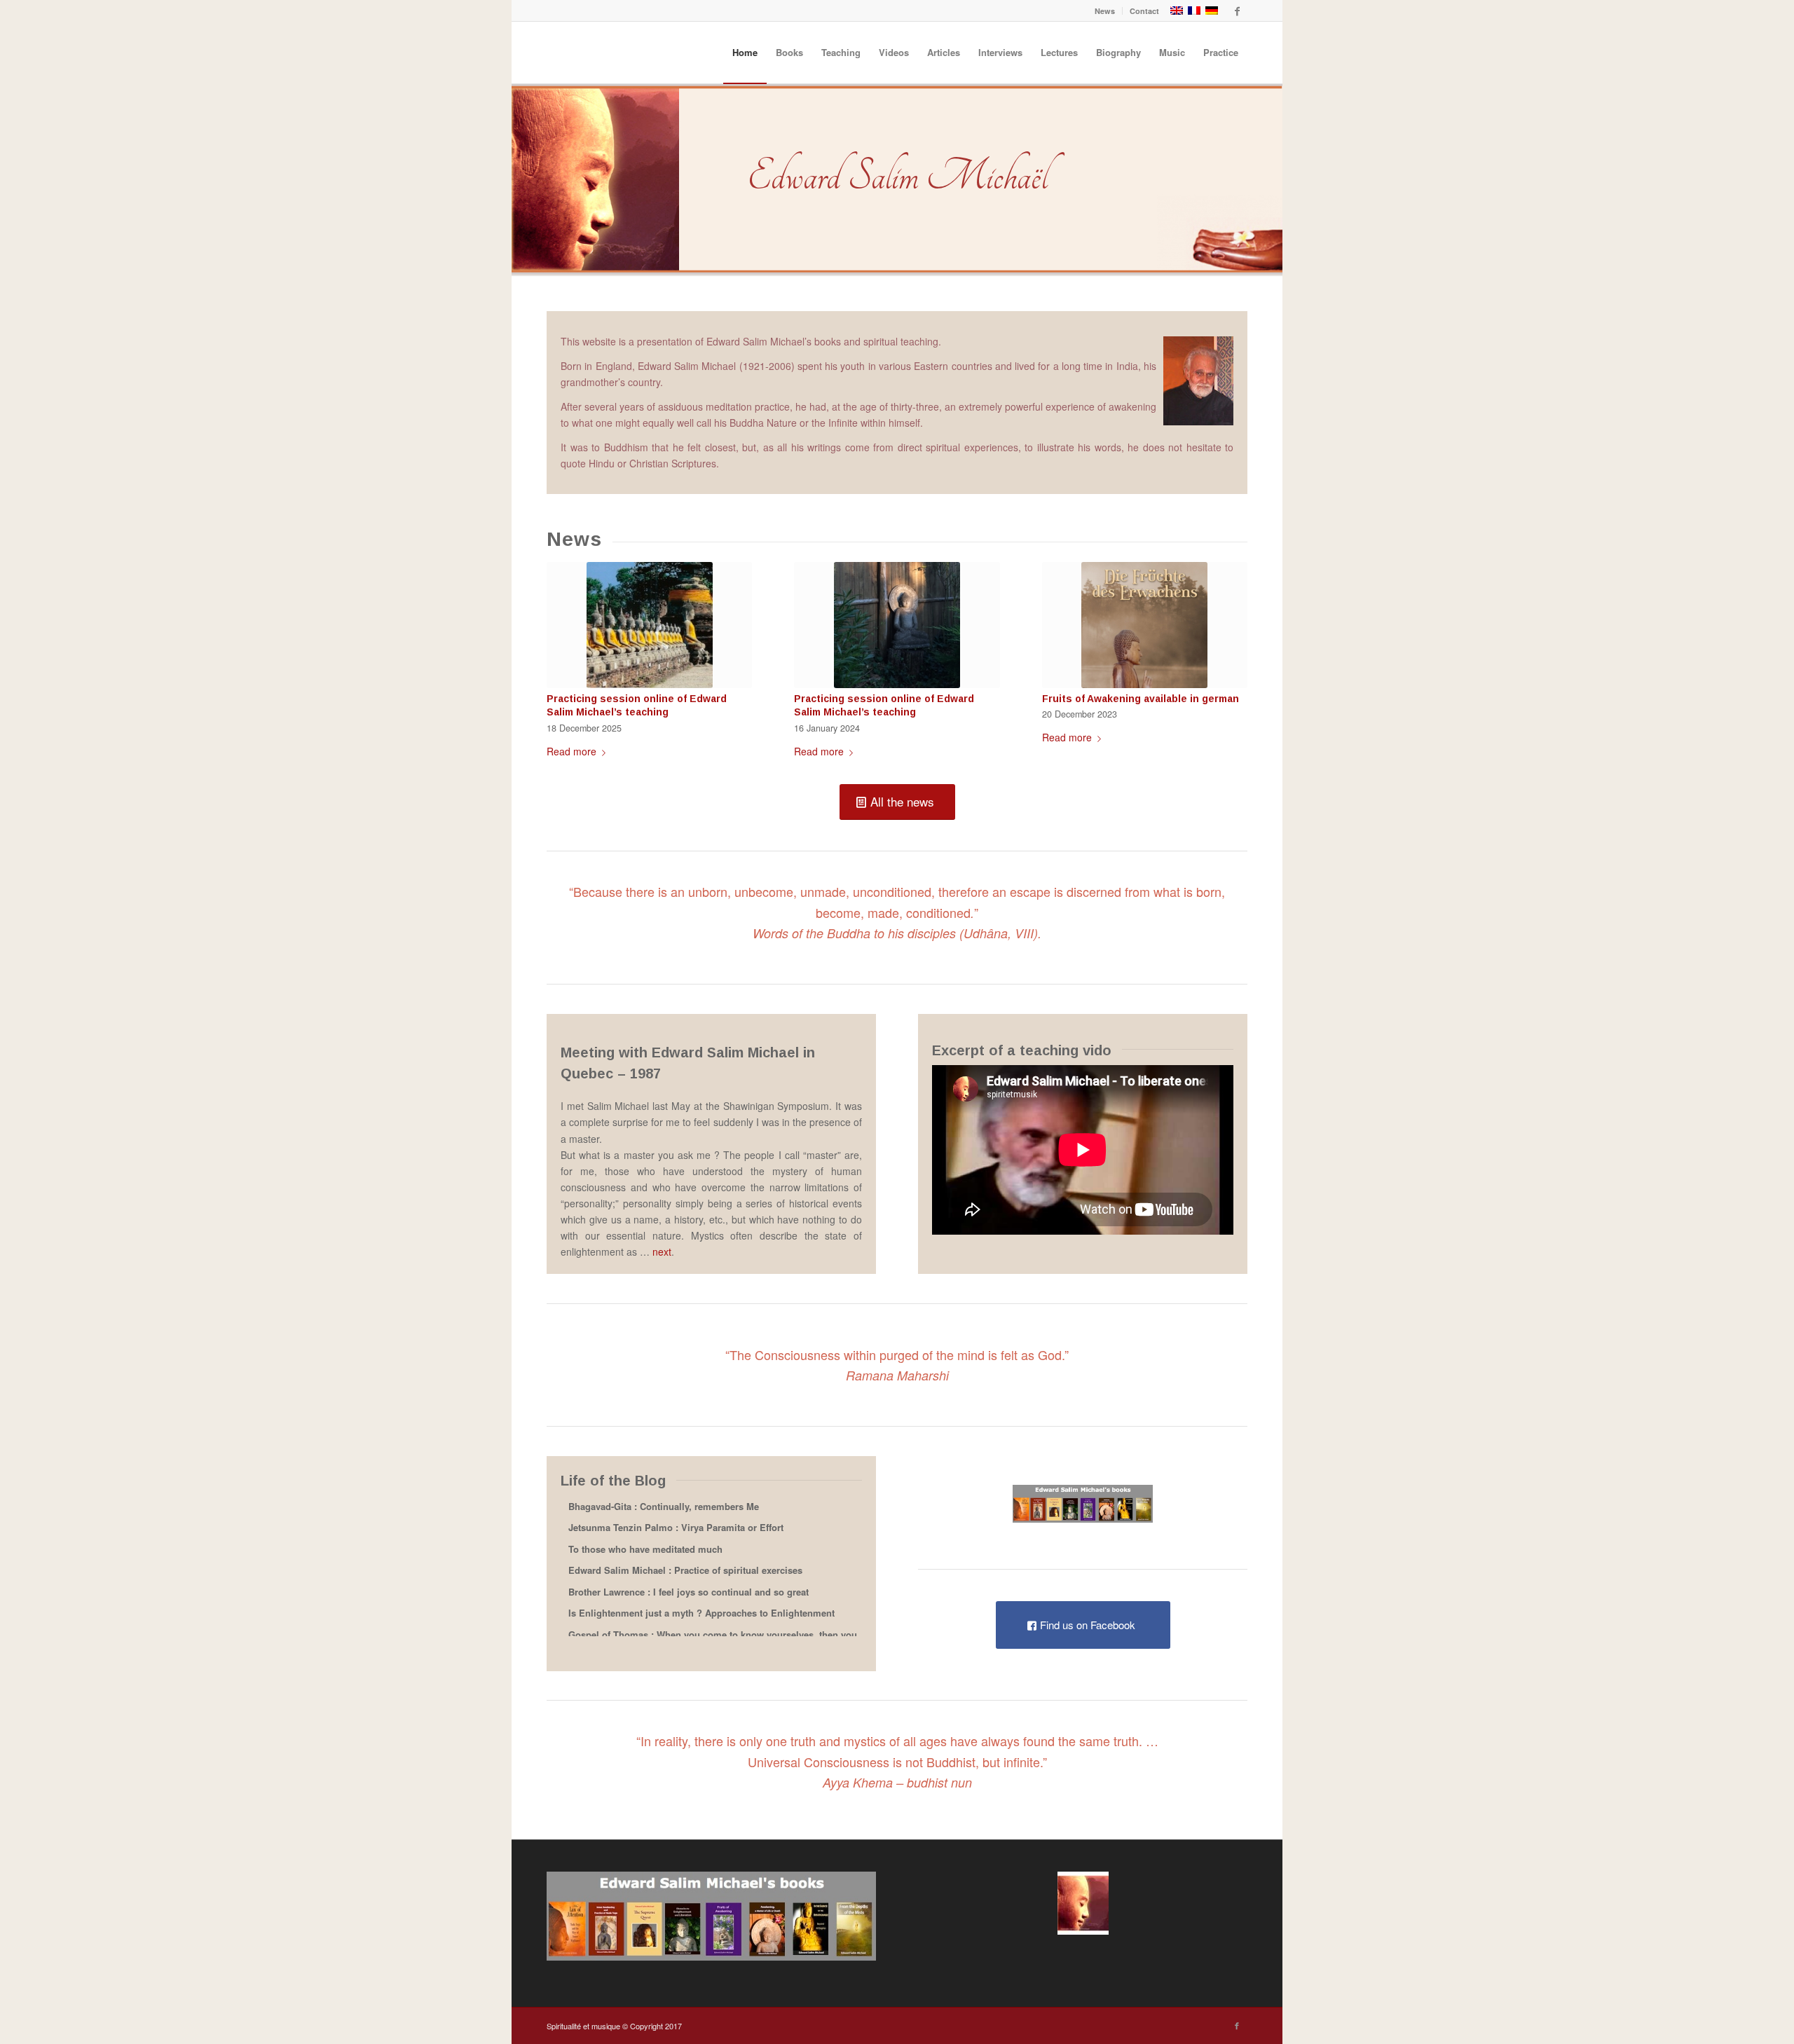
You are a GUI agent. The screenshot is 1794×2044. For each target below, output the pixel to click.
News (1105, 11)
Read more (571, 751)
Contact (1144, 11)
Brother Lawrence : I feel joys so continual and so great (689, 1592)
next (662, 1251)
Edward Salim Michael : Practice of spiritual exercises (685, 1571)
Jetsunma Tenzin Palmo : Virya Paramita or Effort (676, 1528)
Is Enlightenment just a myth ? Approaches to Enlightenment (701, 1613)
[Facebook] (1237, 11)
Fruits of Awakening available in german (1141, 699)
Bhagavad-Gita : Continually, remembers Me (664, 1507)
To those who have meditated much (645, 1550)
